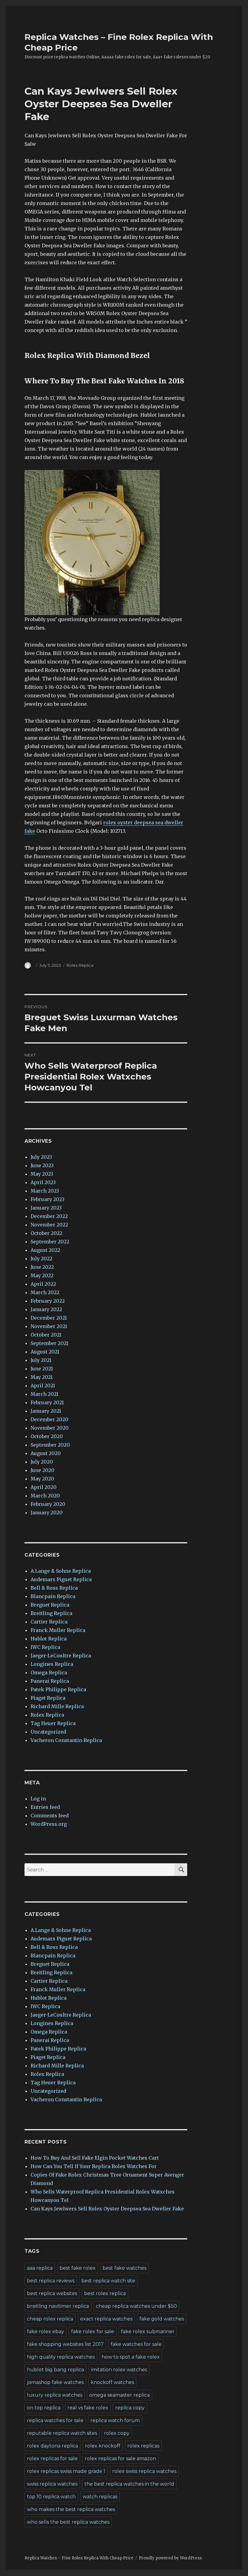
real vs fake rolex (88, 2408)
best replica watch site (108, 2281)
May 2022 (42, 1275)
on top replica (44, 2408)
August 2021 (45, 1352)
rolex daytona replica (52, 2446)
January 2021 (46, 1411)
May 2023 (42, 1174)
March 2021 (44, 1394)
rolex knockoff (103, 2446)
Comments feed (50, 1816)
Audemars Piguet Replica (61, 1579)
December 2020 (49, 1419)
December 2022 (49, 1216)
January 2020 (47, 1513)
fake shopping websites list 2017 (65, 2344)
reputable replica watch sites (62, 2433)
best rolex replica (105, 2293)
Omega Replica (49, 1672)
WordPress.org (49, 1824)
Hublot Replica (49, 1639)
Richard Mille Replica (57, 1706)
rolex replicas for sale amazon (120, 2459)
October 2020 (47, 1436)
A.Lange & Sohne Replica (61, 1571)
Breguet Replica (50, 1605)
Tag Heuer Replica (53, 1723)
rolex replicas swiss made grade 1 (66, 2471)
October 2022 (46, 1233)
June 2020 (42, 1470)
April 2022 (43, 1284)
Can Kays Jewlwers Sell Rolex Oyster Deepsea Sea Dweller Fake (107, 2209)
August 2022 (45, 1250)
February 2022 (48, 1301)
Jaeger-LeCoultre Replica (61, 1656)
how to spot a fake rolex (131, 2357)
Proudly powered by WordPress (170, 2558)
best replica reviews (51, 2281)
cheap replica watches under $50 (136, 2306)
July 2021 (41, 1360)
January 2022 (46, 1309)
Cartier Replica (49, 1622)
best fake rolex (78, 2268)
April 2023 (43, 1182)
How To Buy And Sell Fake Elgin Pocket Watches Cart (95, 2158)
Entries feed (45, 1807)
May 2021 (42, 1377)
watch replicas (100, 2497)
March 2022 (45, 1292)
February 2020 (48, 1504)
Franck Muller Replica (58, 1630)
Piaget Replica (48, 1698)
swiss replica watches (52, 2484)
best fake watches (124, 2268)
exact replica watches (106, 2319)
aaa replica (40, 2268)
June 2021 (42, 1369)
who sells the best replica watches (68, 2522)
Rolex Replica (80, 965)
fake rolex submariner (148, 2332)
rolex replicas (143, 2446)
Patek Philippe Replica (58, 1689)
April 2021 (43, 1386)
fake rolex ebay (46, 2332)
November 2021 (49, 1326)
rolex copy (117, 2433)
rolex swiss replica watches (144, 2471)
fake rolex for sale (93, 2332)
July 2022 (41, 1259)
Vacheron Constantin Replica (66, 1740)
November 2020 (50, 1428)
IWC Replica (45, 1647)
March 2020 (45, 1496)
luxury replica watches (55, 2395)
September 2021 (49, 1343)
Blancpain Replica (53, 1596)
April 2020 (44, 1487)
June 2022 (42, 1267)
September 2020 (50, 1445)
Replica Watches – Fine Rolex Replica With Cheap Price (79, 2558)
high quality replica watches (61, 2357)
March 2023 (45, 1191)
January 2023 (46, 1208)
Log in (38, 1799)
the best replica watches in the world (129, 2484)
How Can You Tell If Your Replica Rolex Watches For (94, 2166)
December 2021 (49, 1318)
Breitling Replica (51, 1613)
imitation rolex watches (119, 2370)
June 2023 (42, 1165)
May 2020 (42, 1479)
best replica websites (52, 2293)
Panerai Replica (50, 1681)
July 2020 (42, 1462)
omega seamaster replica (119, 2395)
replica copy (130, 2408)
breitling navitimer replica (58, 2306)
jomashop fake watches (55, 2382)
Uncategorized (48, 1732)
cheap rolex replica (50, 2319)
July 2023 (41, 1157)
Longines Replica (52, 1664)
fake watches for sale (136, 2344)
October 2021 (46, 1335)
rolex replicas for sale (52, 2459)
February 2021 (47, 1402)
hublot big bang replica (55, 2370)
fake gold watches (162, 2319)
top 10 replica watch (51, 2497)
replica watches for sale (55, 2420)
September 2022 (50, 1242)
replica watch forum (115, 2420)
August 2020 (46, 1453)
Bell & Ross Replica (54, 1588)
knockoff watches (112, 2382)
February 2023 (47, 1199)
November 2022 (49, 1225)
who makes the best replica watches (71, 2509)
